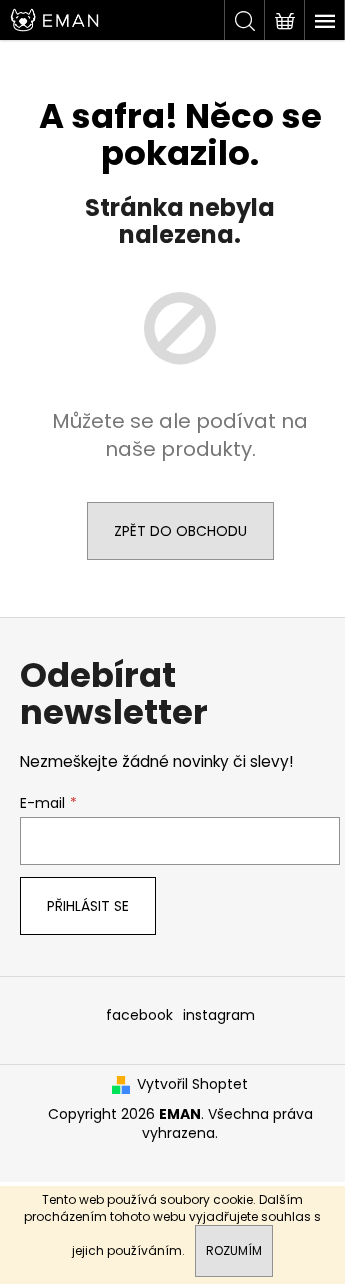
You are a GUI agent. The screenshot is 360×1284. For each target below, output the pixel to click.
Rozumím (234, 1250)
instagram (219, 1015)
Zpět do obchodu (180, 531)
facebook (139, 1015)
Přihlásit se (88, 906)
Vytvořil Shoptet (192, 1084)
